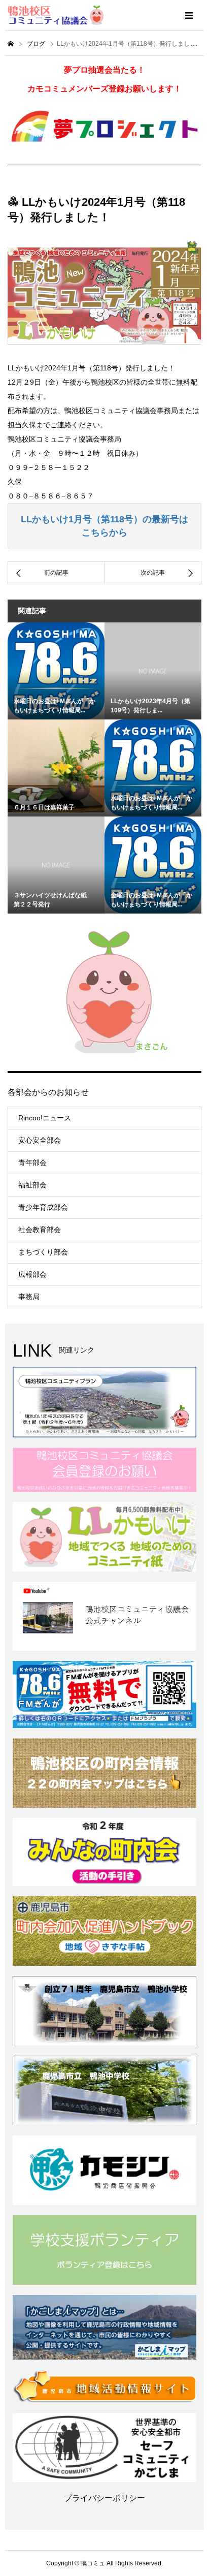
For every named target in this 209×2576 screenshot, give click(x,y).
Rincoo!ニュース (45, 1118)
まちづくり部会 (43, 1252)
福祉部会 (32, 1185)
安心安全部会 (40, 1140)
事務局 (29, 1297)
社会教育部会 (40, 1230)
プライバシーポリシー (104, 2498)
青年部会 (32, 1163)
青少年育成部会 (43, 1207)
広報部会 (32, 1274)
